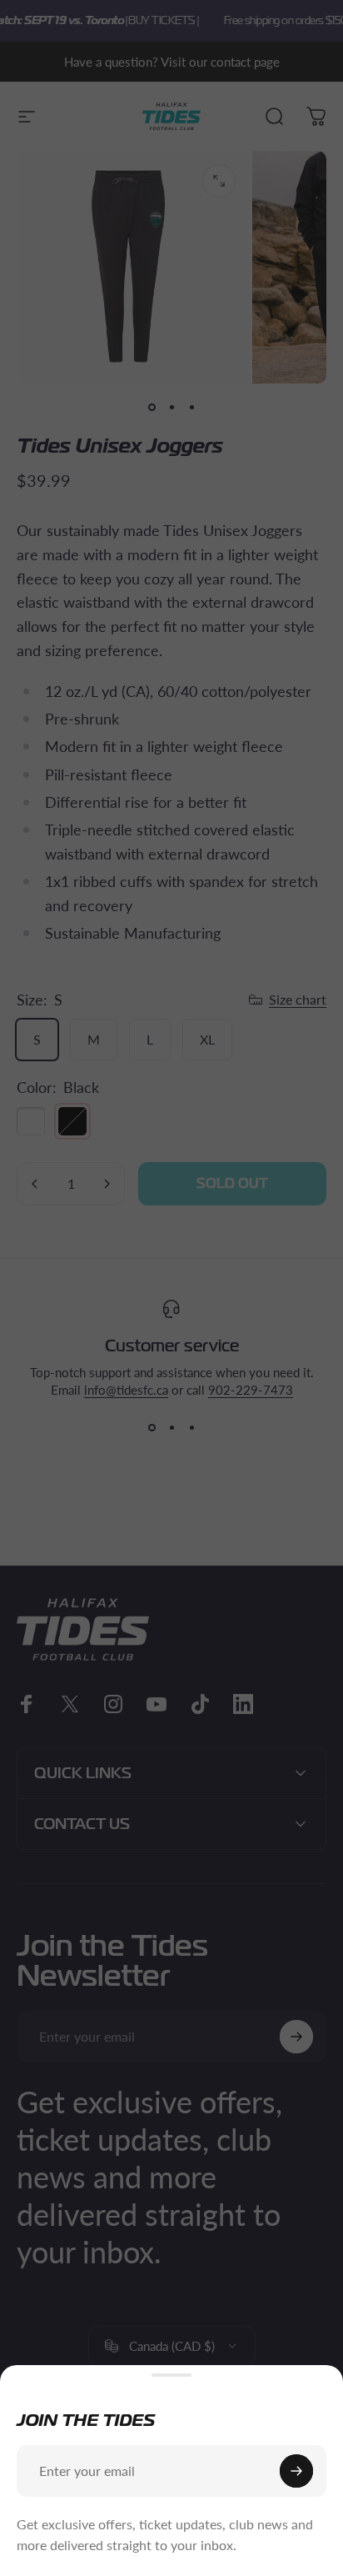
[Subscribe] (296, 2471)
